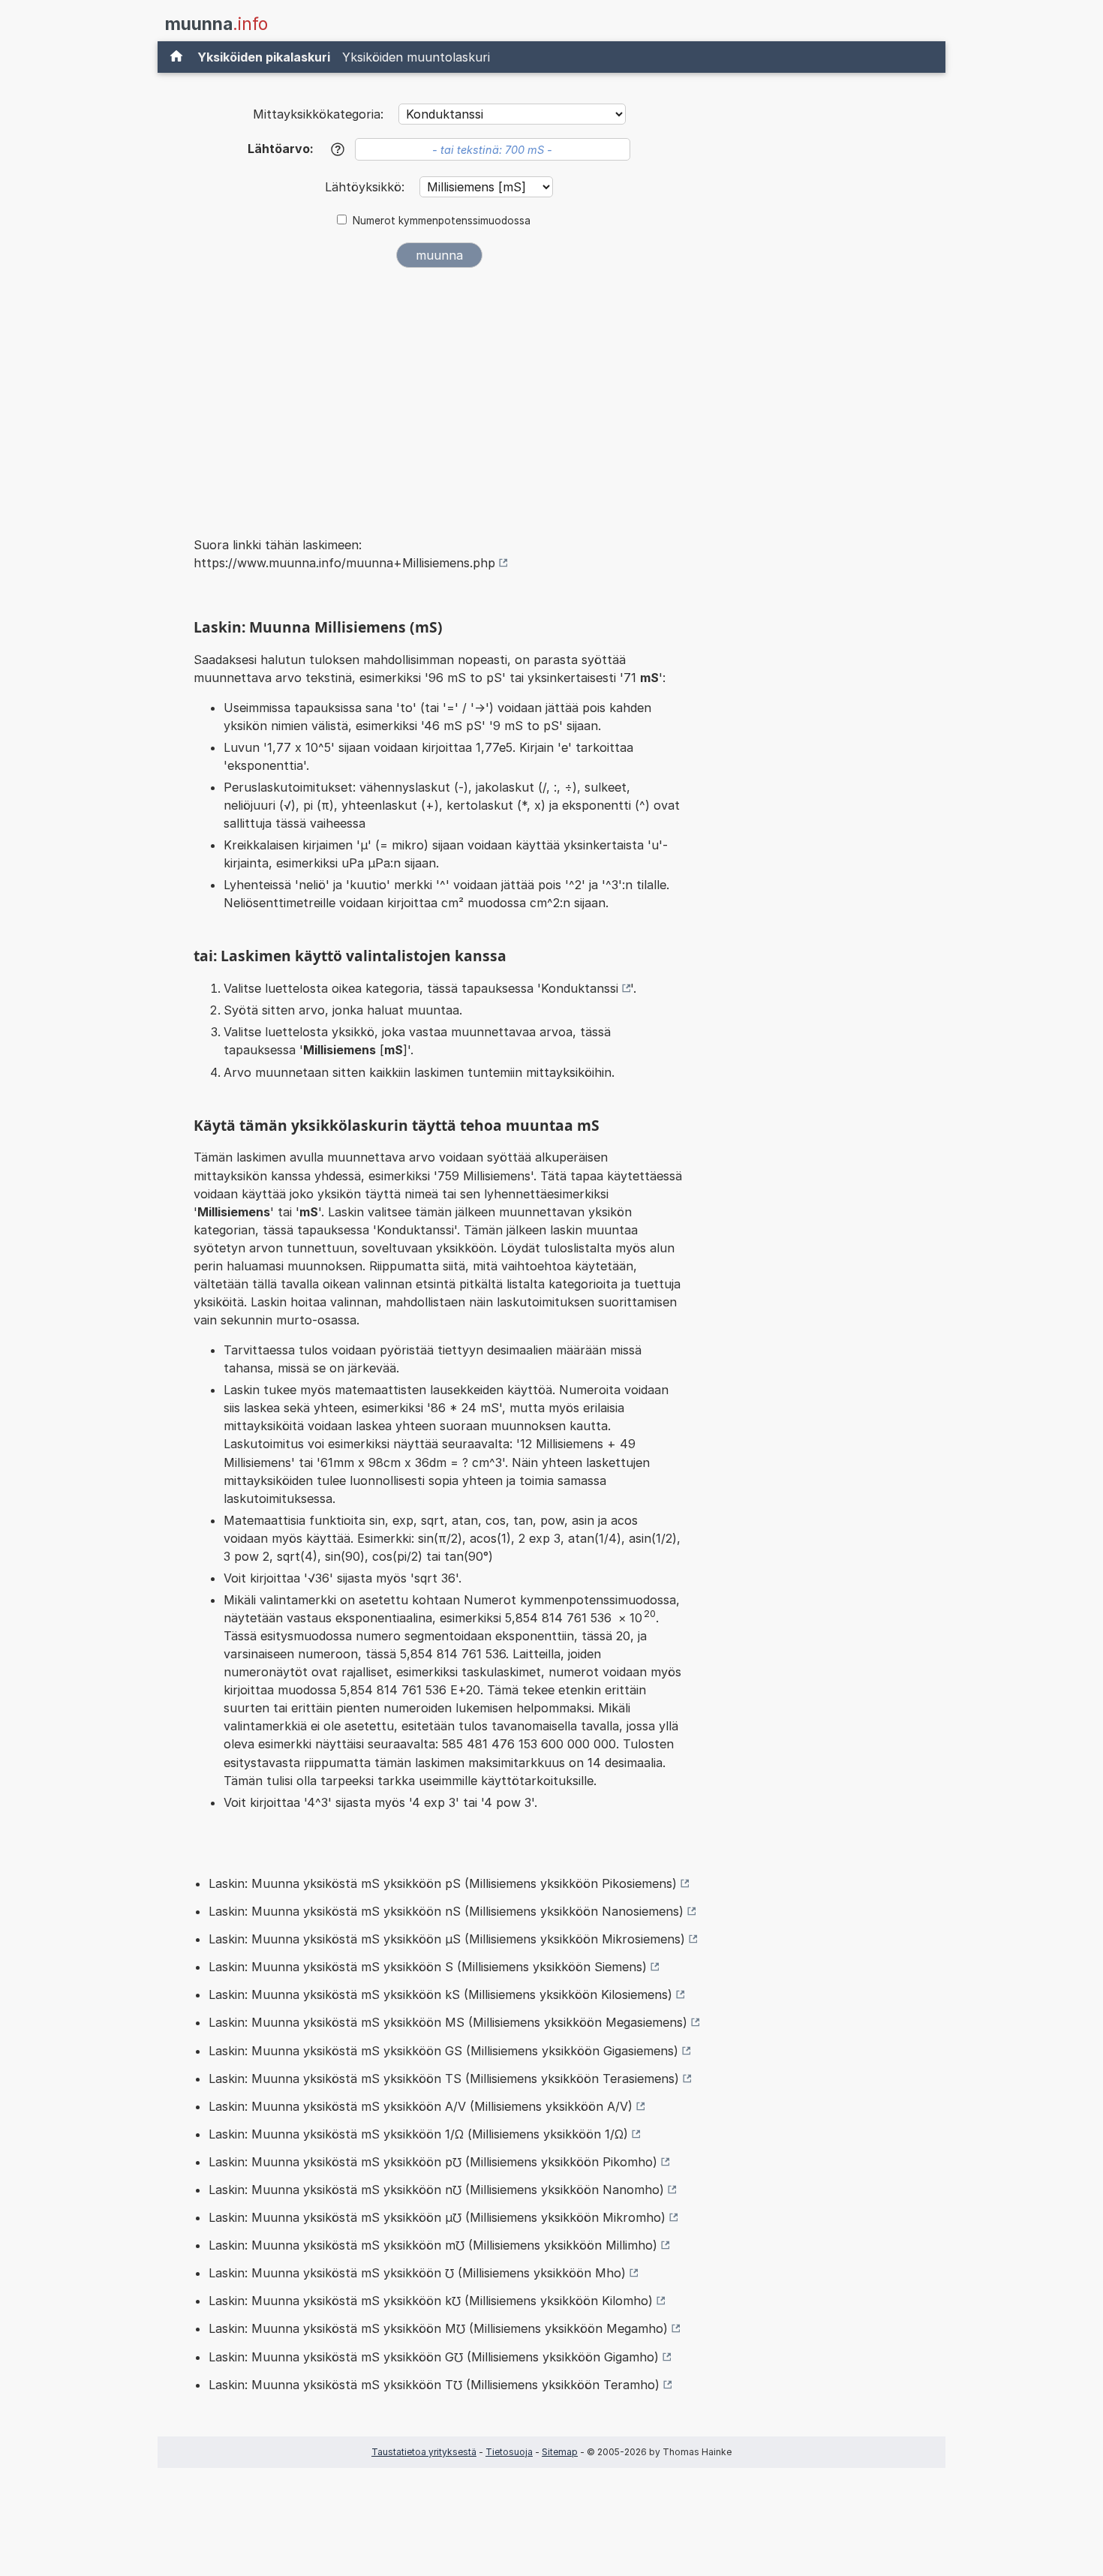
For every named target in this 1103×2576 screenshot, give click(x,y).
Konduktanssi (580, 988)
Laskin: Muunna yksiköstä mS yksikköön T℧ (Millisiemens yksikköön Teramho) (434, 2385)
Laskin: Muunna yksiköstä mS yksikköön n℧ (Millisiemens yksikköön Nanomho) (436, 2190)
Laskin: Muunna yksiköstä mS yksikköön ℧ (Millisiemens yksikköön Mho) (417, 2273)
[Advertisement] (439, 392)
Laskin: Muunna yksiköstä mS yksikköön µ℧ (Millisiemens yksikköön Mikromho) (437, 2217)
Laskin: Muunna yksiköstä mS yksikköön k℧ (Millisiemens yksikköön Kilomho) (431, 2301)
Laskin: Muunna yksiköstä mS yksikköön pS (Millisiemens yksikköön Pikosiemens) (443, 1883)
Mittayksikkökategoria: (318, 114)
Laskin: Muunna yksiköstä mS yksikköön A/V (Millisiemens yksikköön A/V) (421, 2106)
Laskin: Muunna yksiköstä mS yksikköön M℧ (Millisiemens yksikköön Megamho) (438, 2328)
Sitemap (560, 2452)
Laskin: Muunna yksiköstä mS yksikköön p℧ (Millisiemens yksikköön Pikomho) (433, 2162)
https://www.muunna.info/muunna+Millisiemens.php (344, 563)
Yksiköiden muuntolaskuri (416, 57)
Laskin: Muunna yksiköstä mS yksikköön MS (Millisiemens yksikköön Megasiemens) (448, 2022)
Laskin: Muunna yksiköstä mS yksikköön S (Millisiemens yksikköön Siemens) (428, 1967)
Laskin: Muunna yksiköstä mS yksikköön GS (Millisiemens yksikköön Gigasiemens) (443, 2051)
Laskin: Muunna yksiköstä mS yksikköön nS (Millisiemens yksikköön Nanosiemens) (446, 1911)
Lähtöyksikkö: (367, 187)
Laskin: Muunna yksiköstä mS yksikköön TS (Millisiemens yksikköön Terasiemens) (444, 2079)
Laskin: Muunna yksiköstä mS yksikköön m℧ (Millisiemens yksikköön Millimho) (433, 2245)
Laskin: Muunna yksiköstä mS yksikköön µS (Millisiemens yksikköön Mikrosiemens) (447, 1939)
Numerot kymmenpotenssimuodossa (442, 221)
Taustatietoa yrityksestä (424, 2452)
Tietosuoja (509, 2452)
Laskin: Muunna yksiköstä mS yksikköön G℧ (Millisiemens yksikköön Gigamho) (434, 2357)
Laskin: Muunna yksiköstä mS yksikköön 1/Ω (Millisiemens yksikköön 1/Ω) (418, 2134)
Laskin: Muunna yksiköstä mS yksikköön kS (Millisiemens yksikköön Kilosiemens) (440, 1994)
